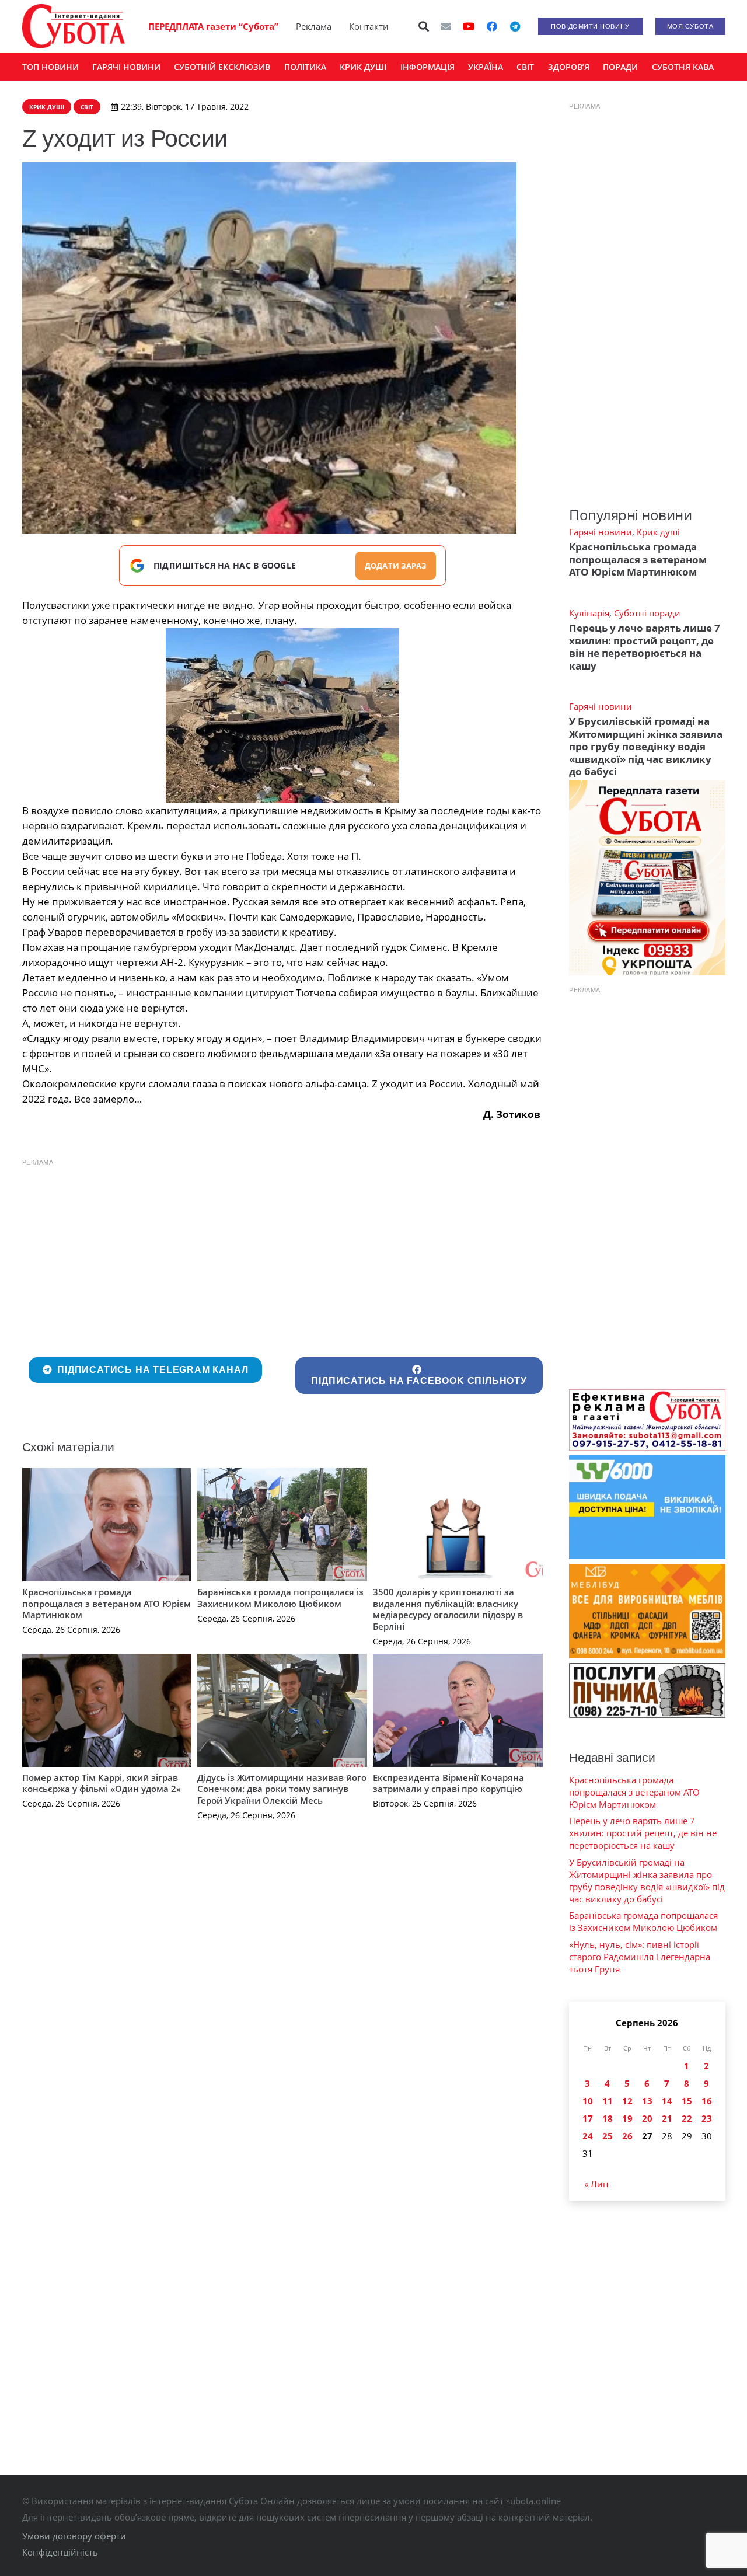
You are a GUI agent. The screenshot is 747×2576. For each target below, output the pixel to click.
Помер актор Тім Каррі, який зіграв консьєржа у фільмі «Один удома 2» (102, 1783)
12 (627, 2101)
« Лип (596, 2184)
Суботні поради (647, 613)
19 (627, 2118)
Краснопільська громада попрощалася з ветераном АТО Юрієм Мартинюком (107, 1603)
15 (687, 2101)
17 (588, 2118)
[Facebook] (492, 26)
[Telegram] (515, 26)
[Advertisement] (283, 1255)
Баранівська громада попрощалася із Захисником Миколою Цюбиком (280, 1598)
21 (667, 2118)
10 (588, 2101)
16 (707, 2101)
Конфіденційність (60, 2552)
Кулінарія (589, 613)
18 (608, 2118)
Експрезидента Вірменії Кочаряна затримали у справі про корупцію (448, 1783)
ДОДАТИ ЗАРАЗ (396, 566)
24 (588, 2136)
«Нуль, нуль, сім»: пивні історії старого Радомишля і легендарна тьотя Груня (640, 1957)
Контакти (369, 26)
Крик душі (658, 532)
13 (647, 2101)
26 (627, 2136)
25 (608, 2136)
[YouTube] (469, 26)
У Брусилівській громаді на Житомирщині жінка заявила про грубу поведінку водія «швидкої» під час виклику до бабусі (646, 746)
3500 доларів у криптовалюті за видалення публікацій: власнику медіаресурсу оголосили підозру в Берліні (448, 1609)
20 (647, 2118)
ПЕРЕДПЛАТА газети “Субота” (213, 26)
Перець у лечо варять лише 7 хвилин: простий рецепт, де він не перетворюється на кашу (645, 646)
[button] (424, 26)
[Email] (446, 26)
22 (687, 2118)
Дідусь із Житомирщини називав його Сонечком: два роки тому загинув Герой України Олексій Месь (282, 1789)
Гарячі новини (601, 532)
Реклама (314, 26)
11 (608, 2101)
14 (667, 2101)
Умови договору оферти (74, 2536)
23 (707, 2118)
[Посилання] (74, 26)
